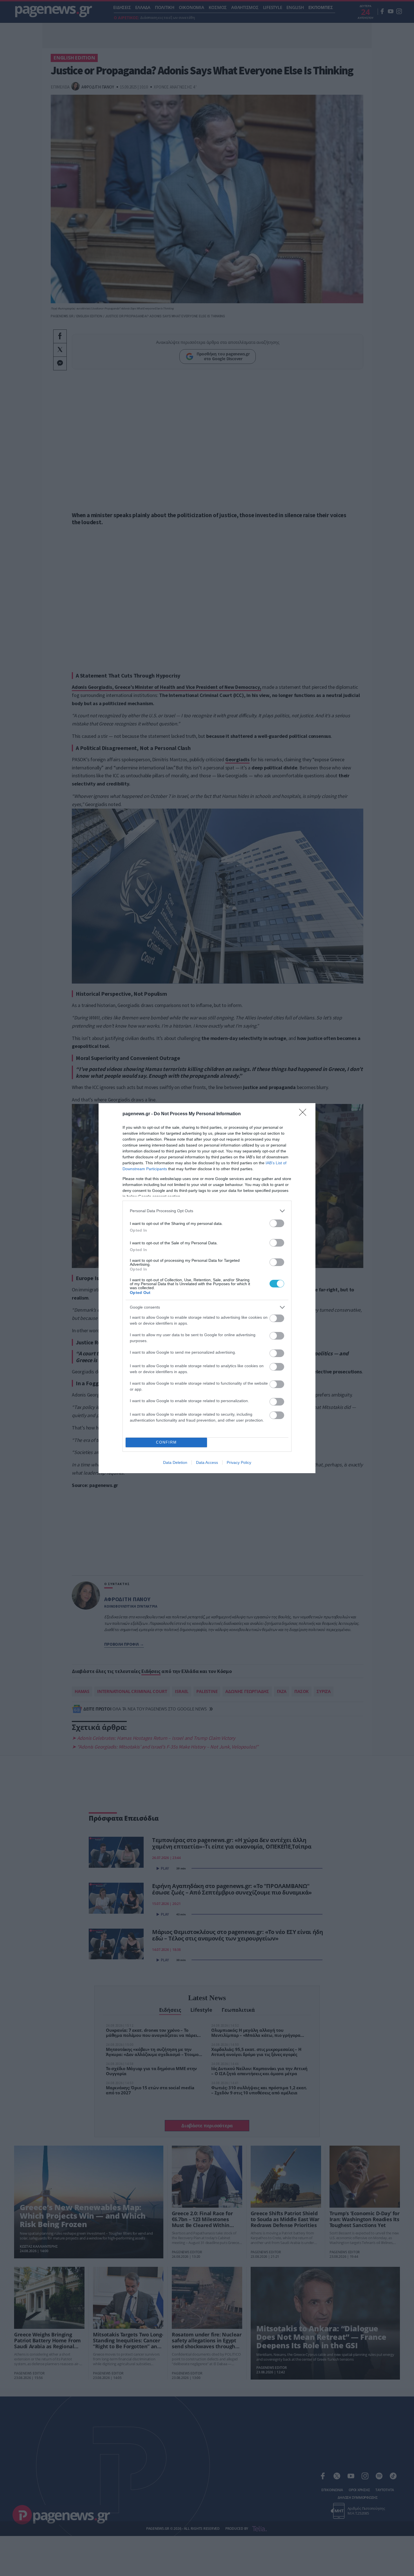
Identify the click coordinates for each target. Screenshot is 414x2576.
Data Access (207, 1462)
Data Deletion (175, 1462)
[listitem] (207, 1211)
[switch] (277, 1223)
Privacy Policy (239, 1462)
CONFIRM (166, 1442)
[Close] (304, 1114)
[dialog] (207, 1288)
